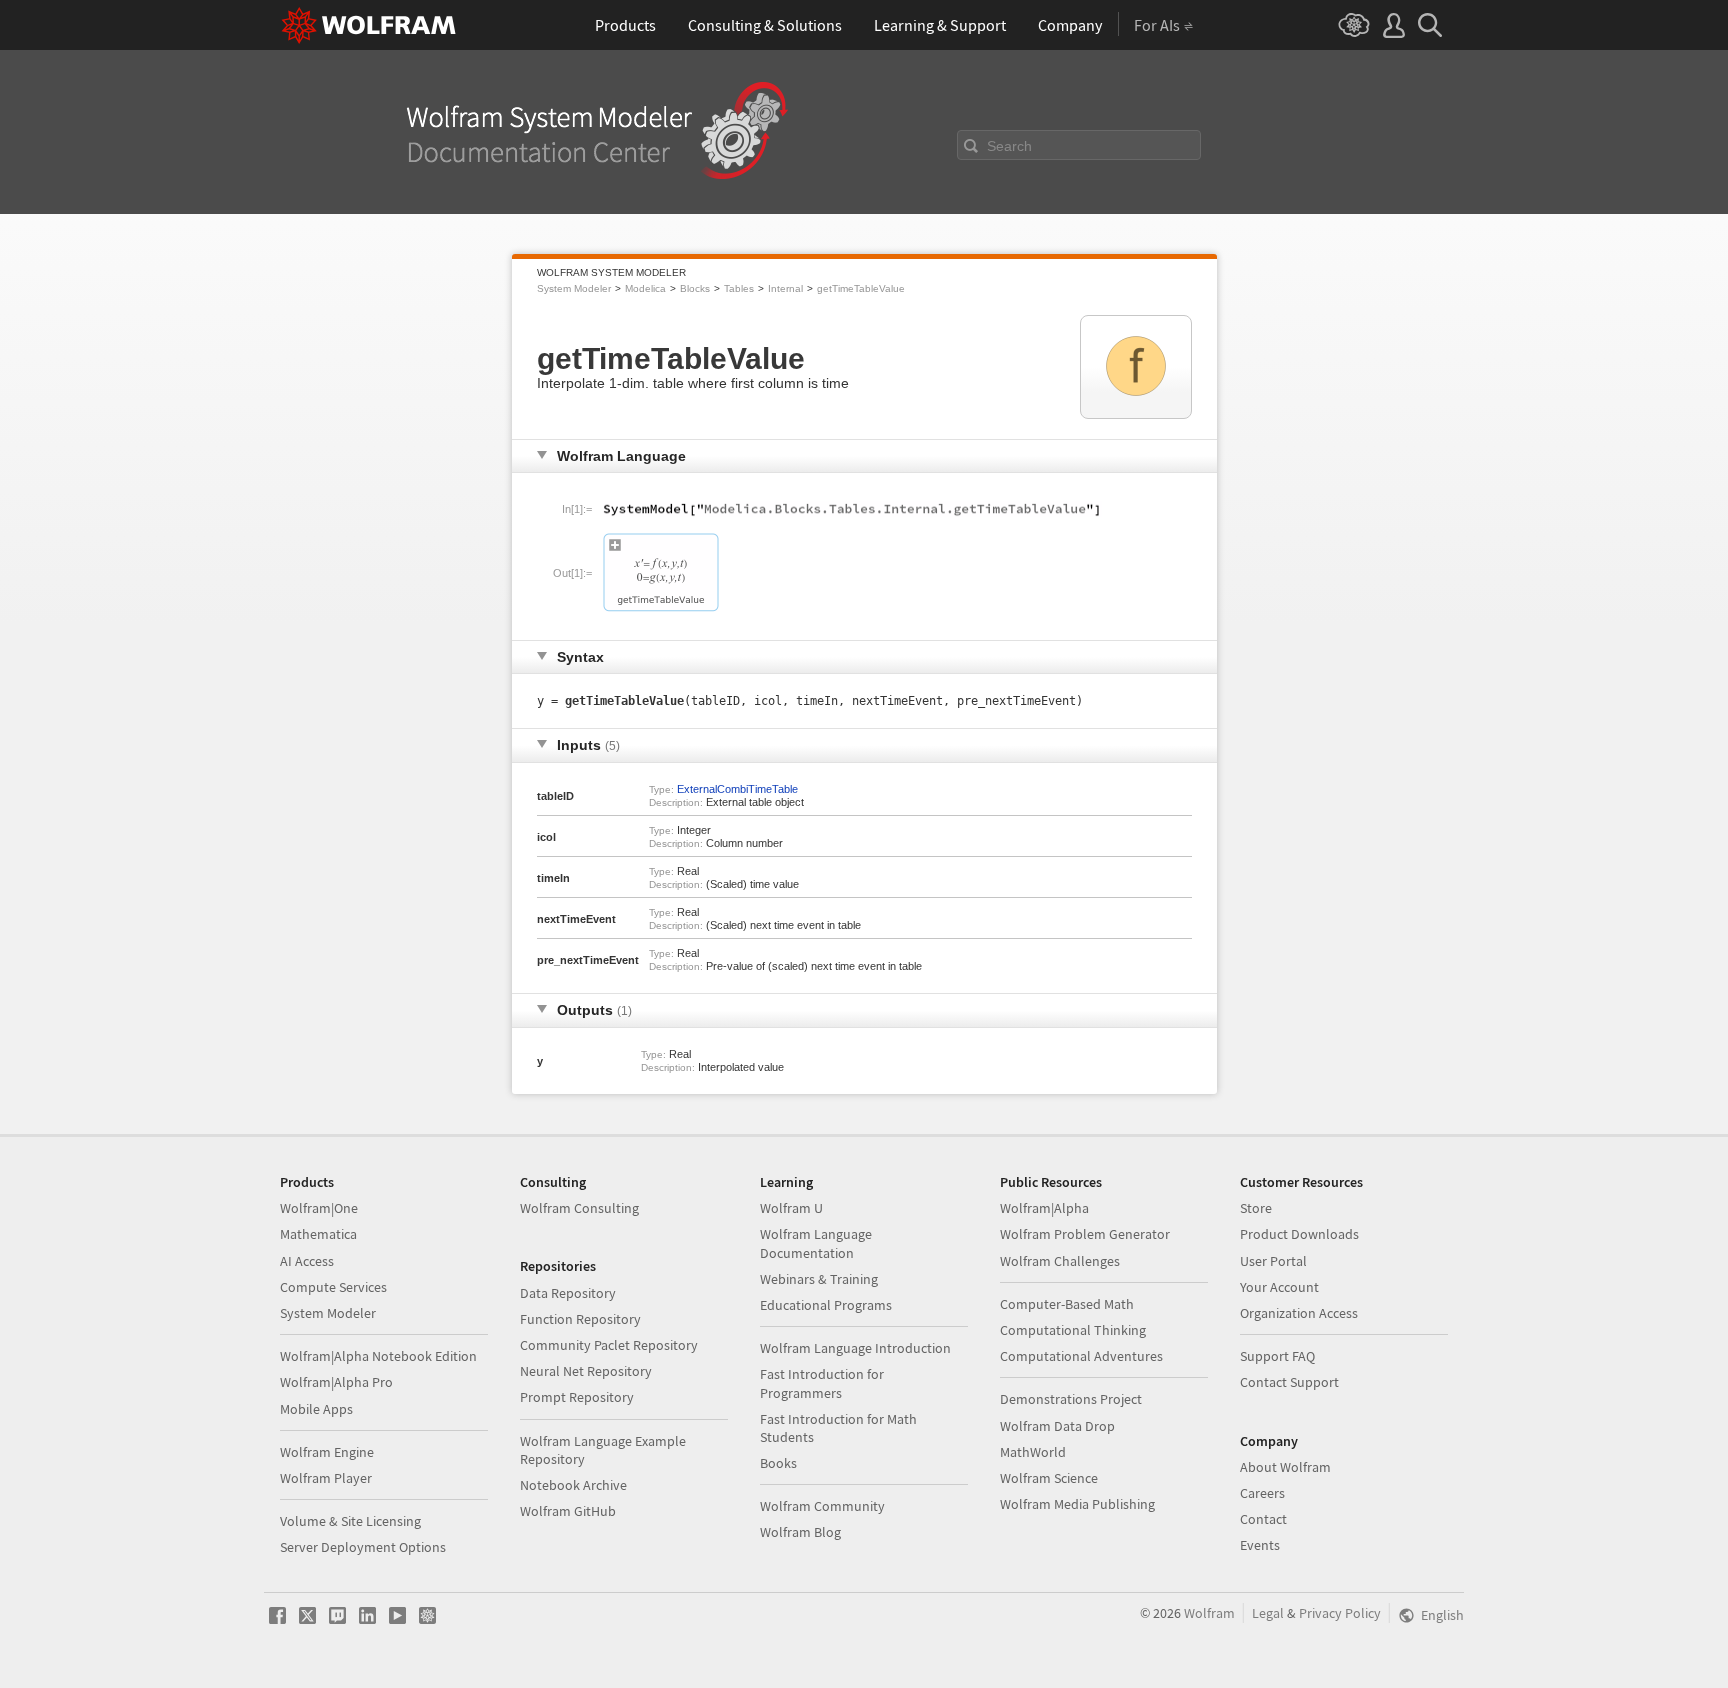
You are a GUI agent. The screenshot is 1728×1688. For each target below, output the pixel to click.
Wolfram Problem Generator (1085, 1234)
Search (1009, 146)
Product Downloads (1299, 1234)
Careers (1262, 1493)
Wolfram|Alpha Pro (336, 1382)
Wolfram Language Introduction (855, 1348)
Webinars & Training (819, 1279)
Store (1256, 1208)
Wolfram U (791, 1208)
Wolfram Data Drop (1057, 1426)
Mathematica (318, 1234)
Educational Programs (826, 1305)
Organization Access (1299, 1313)
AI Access (307, 1261)
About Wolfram (1285, 1467)
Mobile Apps (316, 1409)
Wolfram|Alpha (1044, 1208)
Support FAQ (1277, 1356)
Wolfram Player (326, 1478)
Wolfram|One (319, 1208)
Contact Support (1289, 1382)
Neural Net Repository (586, 1371)
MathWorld (1033, 1452)
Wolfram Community (822, 1506)
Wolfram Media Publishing (1077, 1504)
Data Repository (568, 1293)
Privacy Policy (1340, 1613)
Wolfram (1209, 1613)
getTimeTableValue (861, 288)
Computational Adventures (1081, 1356)
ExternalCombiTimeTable (737, 789)
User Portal (1273, 1261)
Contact (1263, 1519)
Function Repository (580, 1319)
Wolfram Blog (800, 1532)
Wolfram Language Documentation (816, 1243)
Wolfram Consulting (579, 1208)
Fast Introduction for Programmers (822, 1383)
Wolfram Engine (327, 1452)
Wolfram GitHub (568, 1511)
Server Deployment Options (363, 1547)
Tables (739, 288)
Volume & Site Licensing (350, 1521)
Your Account (1279, 1287)
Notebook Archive (573, 1485)
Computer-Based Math (1067, 1304)
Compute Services (333, 1287)
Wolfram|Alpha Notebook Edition (378, 1356)
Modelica (645, 288)
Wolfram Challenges (1060, 1261)
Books (778, 1463)
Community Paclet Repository (609, 1345)
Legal (1268, 1613)
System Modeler (574, 288)
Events (1260, 1545)
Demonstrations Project (1071, 1399)
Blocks (695, 288)
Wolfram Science (1049, 1478)
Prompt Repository (577, 1397)
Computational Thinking (1073, 1330)
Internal (785, 288)
